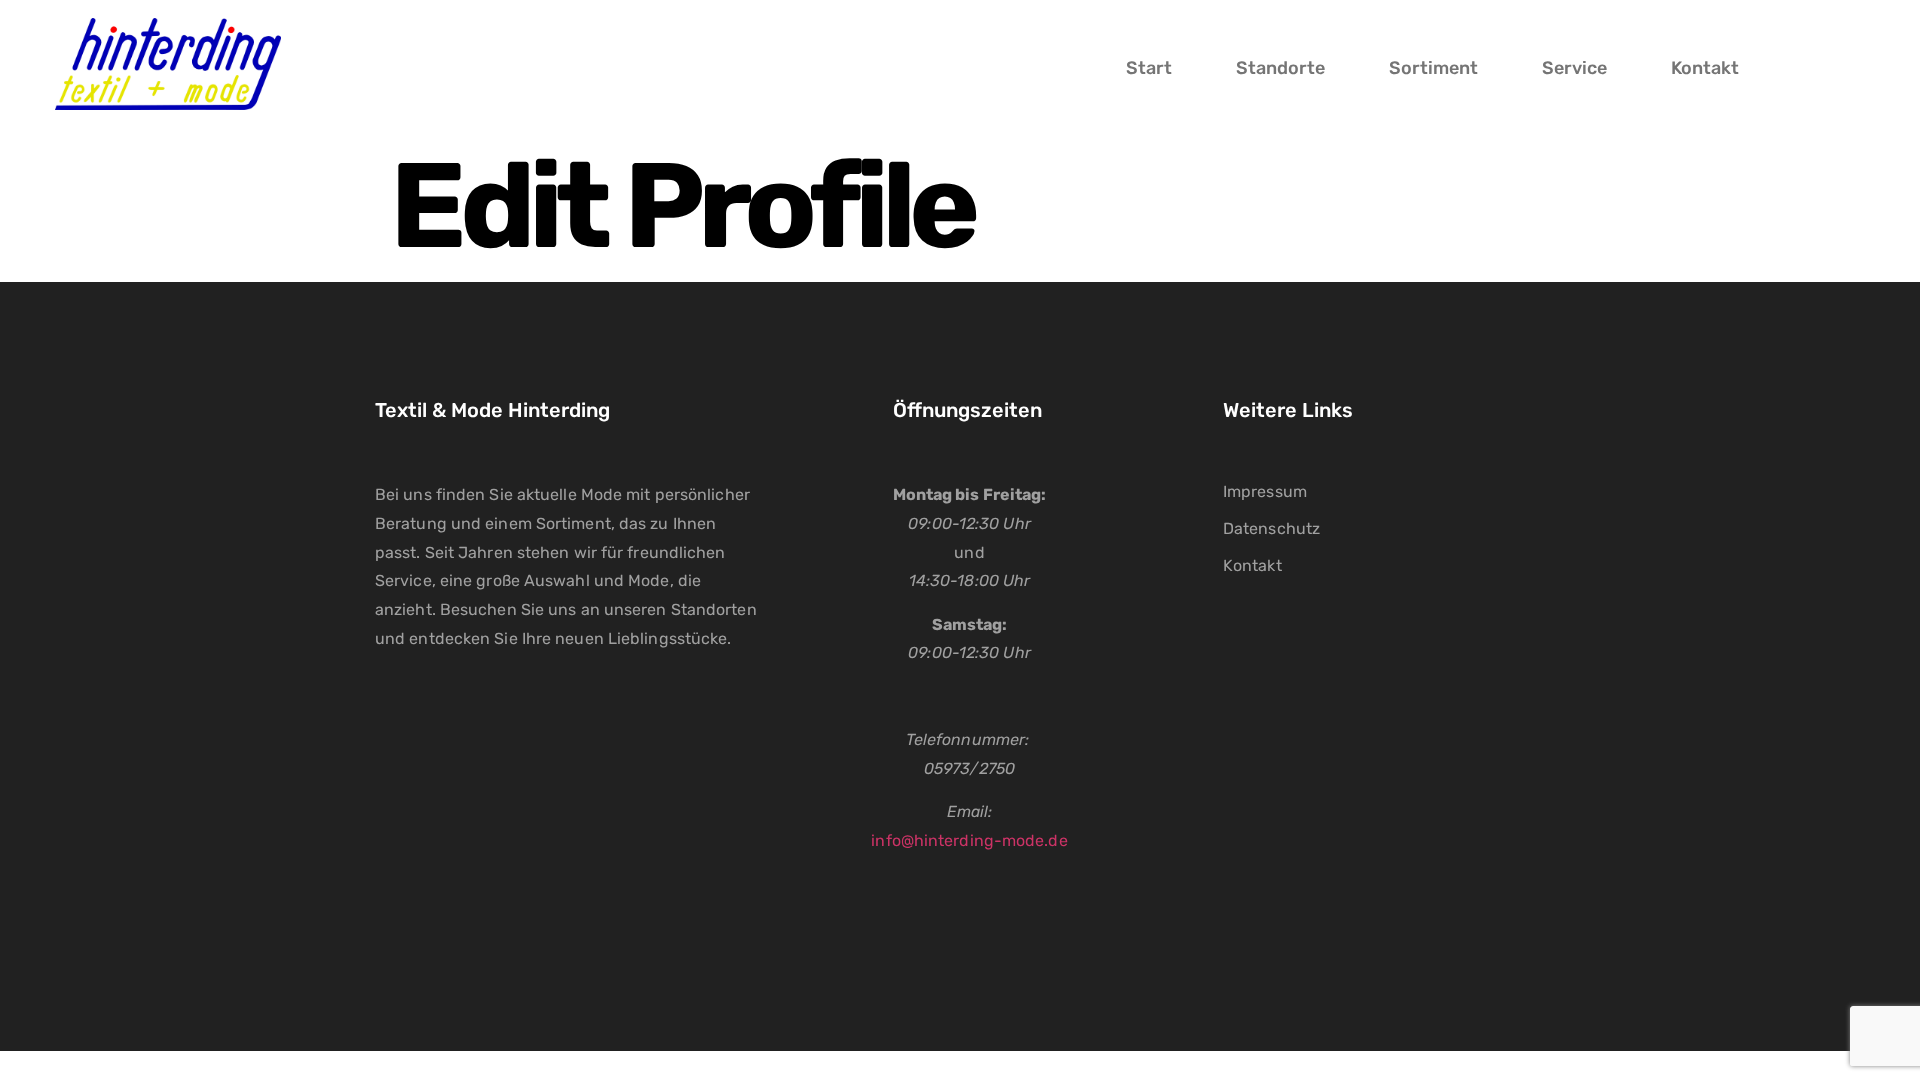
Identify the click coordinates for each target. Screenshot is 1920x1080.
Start (1149, 68)
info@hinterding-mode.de (969, 840)
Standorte (1280, 68)
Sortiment (1433, 68)
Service (1574, 68)
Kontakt (1705, 68)
